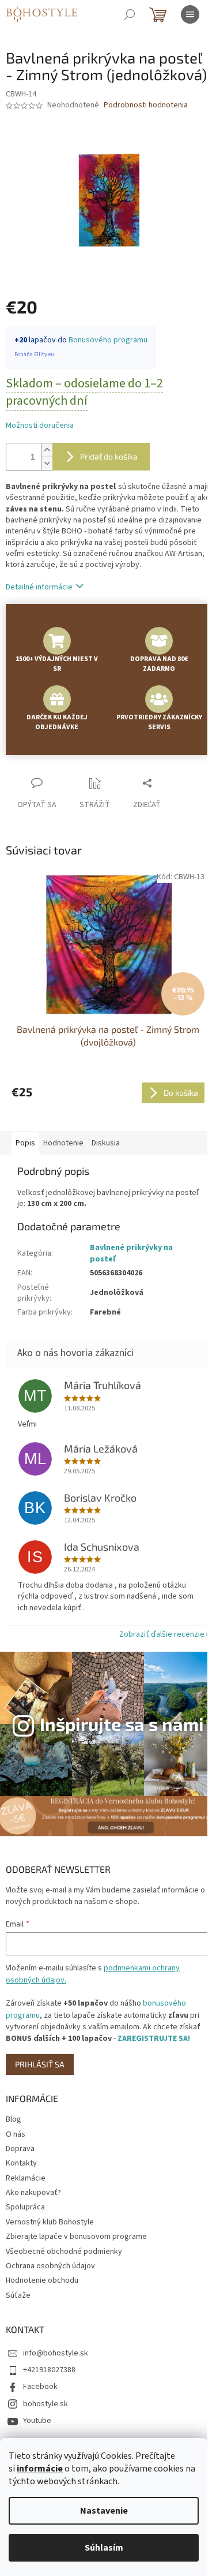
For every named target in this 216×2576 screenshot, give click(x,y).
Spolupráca (25, 2207)
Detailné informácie (39, 587)
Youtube (37, 2421)
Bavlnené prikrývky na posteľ (131, 1253)
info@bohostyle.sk (56, 2353)
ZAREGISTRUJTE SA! (154, 2039)
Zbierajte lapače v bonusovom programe (76, 2237)
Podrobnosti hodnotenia (146, 105)
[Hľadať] (130, 14)
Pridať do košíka (109, 456)
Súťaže (18, 2295)
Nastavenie (104, 2511)
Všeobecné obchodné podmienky (64, 2252)
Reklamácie (26, 2178)
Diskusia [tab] (106, 1143)
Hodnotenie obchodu (42, 2280)
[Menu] (190, 14)
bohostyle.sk (46, 2404)
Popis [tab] (25, 1143)
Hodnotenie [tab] (63, 1143)
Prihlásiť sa (40, 2064)
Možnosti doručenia (40, 426)
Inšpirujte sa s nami (122, 1724)
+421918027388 (49, 2370)
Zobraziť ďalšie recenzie (162, 1634)
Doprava (20, 2149)
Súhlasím (104, 2548)
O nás (16, 2134)
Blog (14, 2119)
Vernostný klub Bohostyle (50, 2222)
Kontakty (21, 2163)
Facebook (40, 2387)
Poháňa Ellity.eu (34, 354)
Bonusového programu (108, 340)
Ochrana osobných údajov (50, 2266)
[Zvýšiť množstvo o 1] (47, 450)
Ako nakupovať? (33, 2193)
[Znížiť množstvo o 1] (47, 463)
